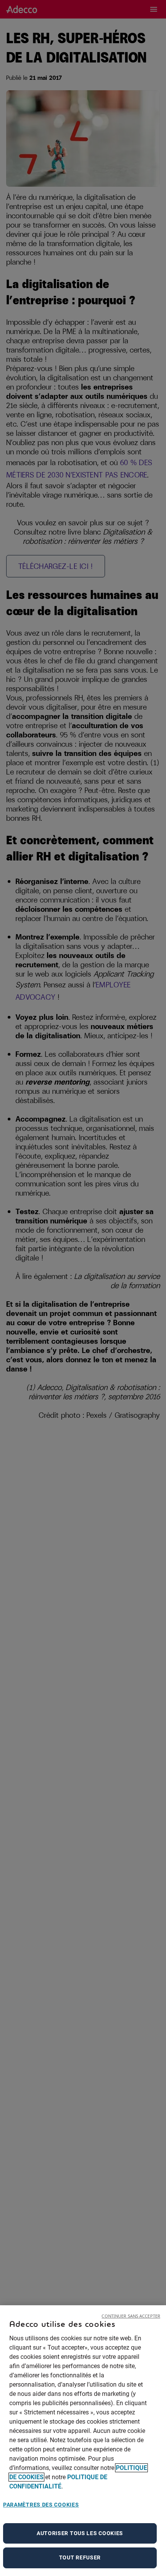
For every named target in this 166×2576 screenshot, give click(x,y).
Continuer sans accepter (131, 2316)
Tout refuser (80, 2557)
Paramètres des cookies (41, 2505)
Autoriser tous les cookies (80, 2533)
